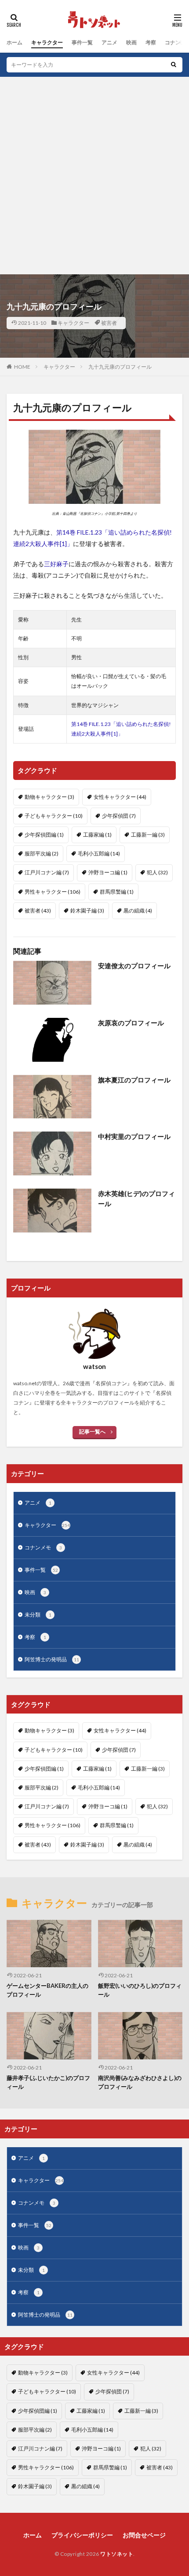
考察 (151, 42)
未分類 (38, 1615)
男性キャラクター (53, 892)
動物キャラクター (49, 797)
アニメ (109, 42)
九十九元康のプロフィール (120, 367)
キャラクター (47, 42)
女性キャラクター (120, 797)
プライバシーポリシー (82, 2535)
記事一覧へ (92, 1432)
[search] (174, 65)
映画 (131, 42)
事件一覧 (82, 42)
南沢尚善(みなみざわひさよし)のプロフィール (140, 2082)
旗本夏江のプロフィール (134, 1080)
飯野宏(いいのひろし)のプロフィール (140, 1990)
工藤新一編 (148, 835)
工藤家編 (97, 835)
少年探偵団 (119, 816)
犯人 (157, 872)
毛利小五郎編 (99, 853)
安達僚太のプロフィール (134, 966)
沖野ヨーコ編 (108, 872)
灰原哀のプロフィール (131, 1023)
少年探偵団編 (44, 835)
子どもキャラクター (54, 816)
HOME (22, 367)
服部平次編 (42, 853)
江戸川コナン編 (47, 872)
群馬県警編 (117, 892)
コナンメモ (43, 1547)
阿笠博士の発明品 (52, 1659)
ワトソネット (117, 2554)
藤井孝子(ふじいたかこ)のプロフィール (48, 2082)
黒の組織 (138, 911)
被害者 (109, 323)
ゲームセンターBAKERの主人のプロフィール (47, 1990)
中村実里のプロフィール (134, 1136)
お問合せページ (144, 2535)
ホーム (15, 42)
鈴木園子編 (87, 911)
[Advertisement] (94, 176)
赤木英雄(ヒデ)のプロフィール (136, 1198)
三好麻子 (56, 564)
